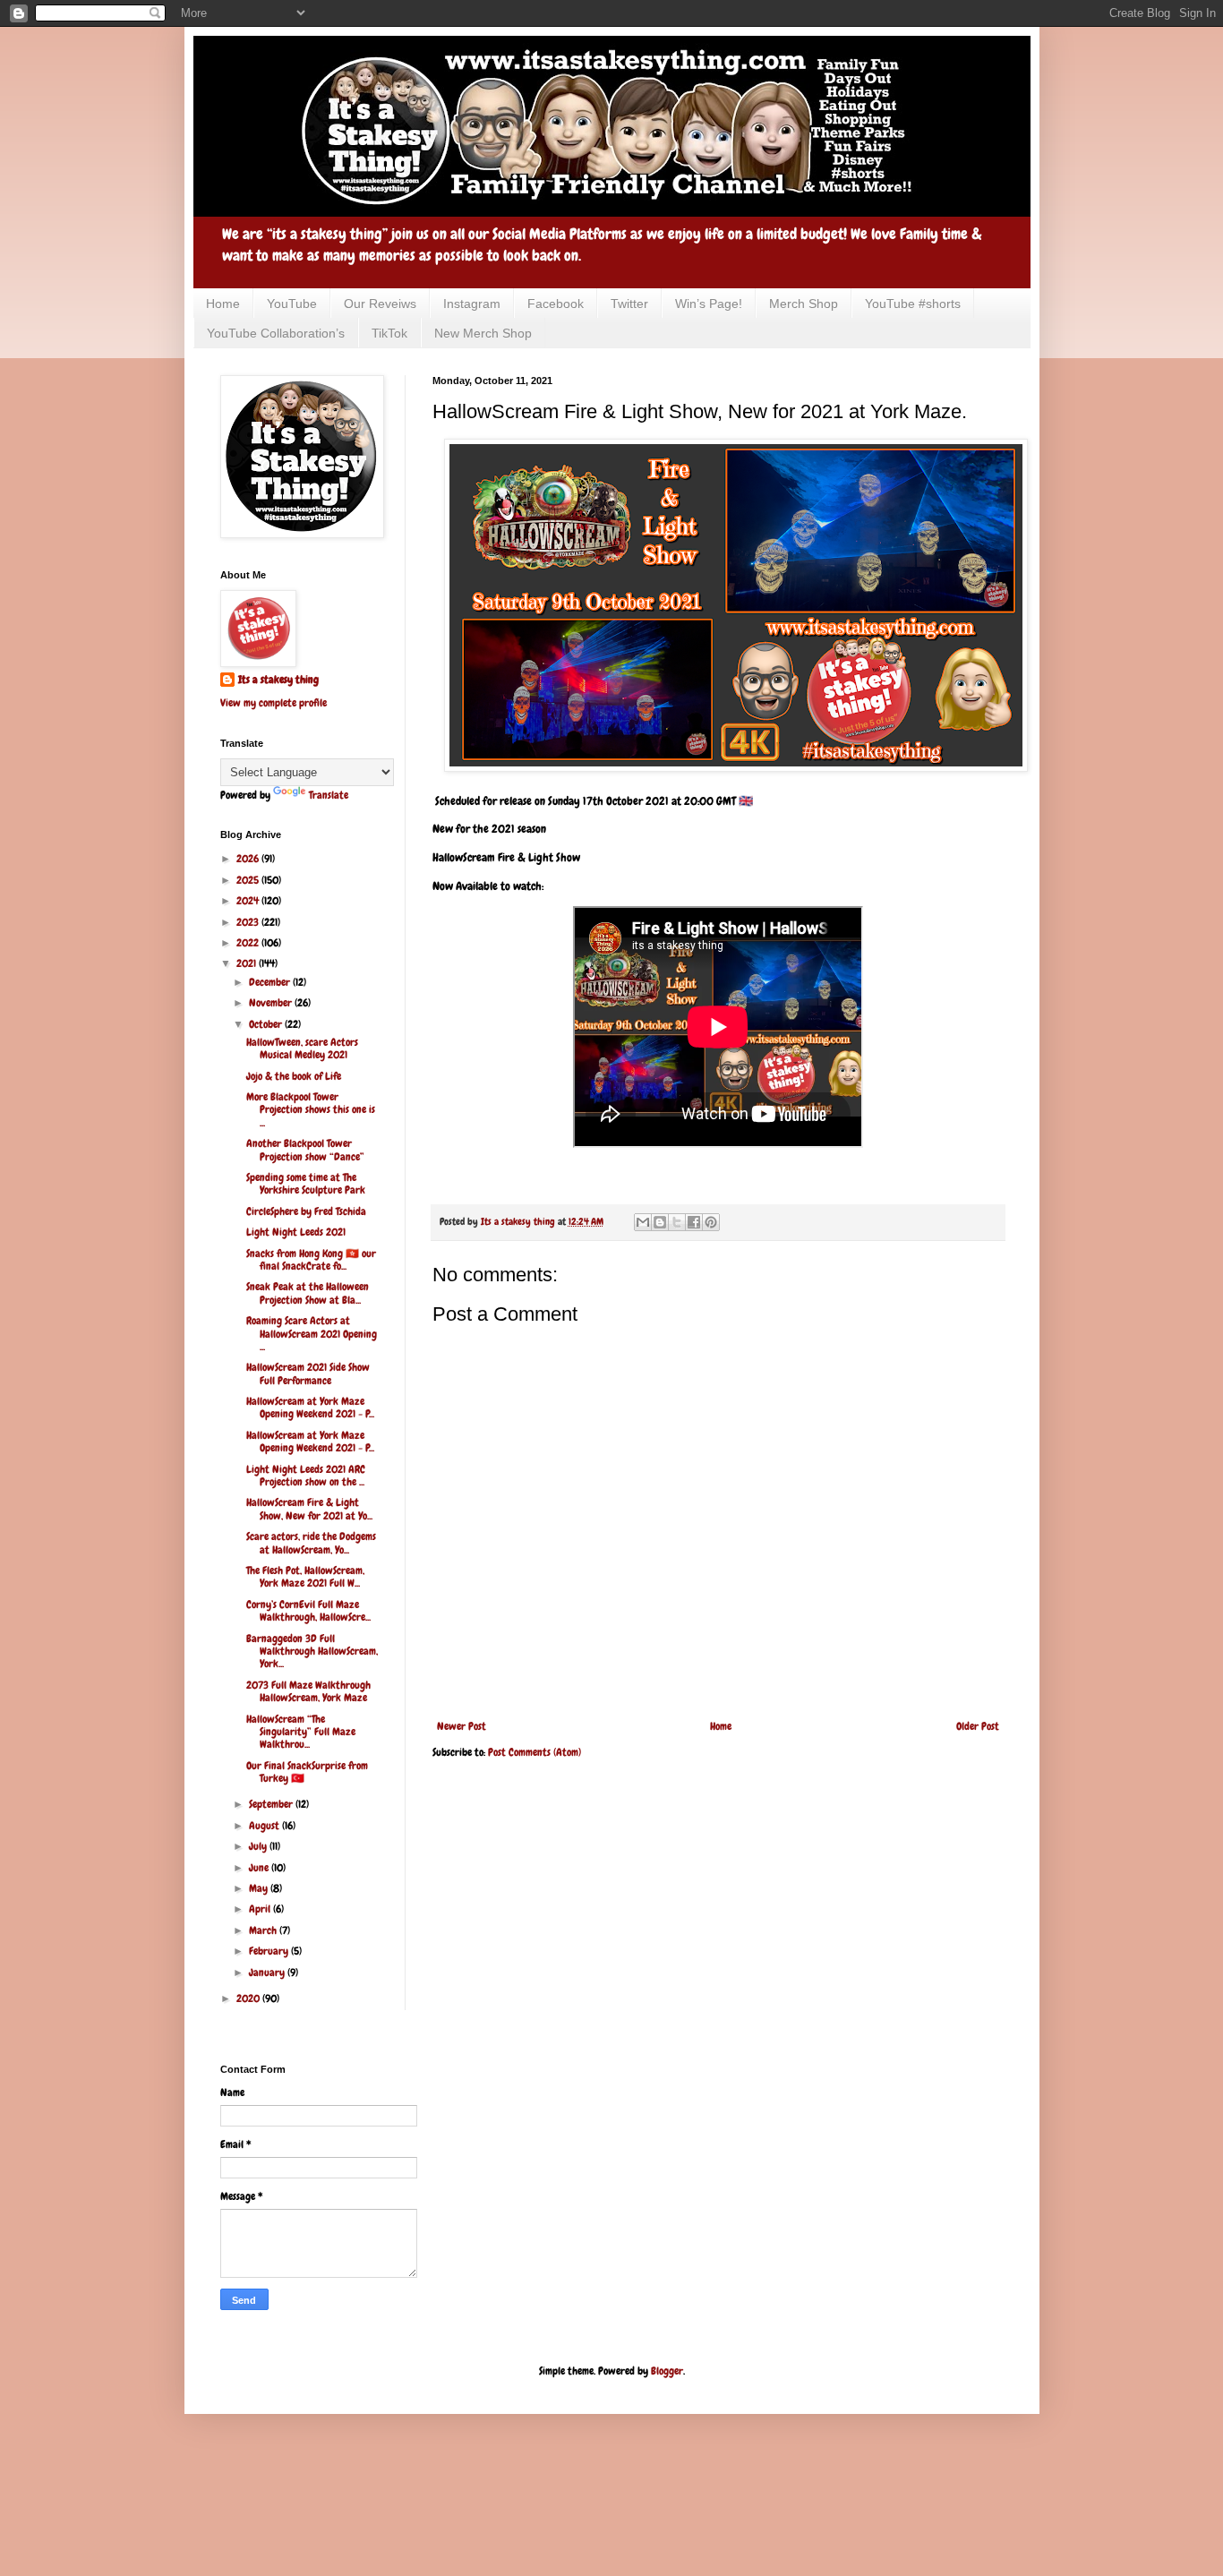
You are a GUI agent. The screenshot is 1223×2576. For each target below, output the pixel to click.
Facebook (556, 304)
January (268, 1973)
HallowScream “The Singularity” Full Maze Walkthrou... (301, 1732)
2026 (249, 859)
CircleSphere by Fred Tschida (306, 1211)
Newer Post (462, 1726)
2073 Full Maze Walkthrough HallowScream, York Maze (308, 1691)
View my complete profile (274, 703)
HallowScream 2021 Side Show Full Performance (308, 1374)
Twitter (629, 304)
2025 (249, 880)
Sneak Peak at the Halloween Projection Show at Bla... (308, 1293)
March (264, 1930)
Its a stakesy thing (278, 680)
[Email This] (643, 1222)
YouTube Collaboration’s (276, 333)
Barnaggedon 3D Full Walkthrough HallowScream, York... (312, 1652)
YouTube (292, 304)
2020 (249, 1998)
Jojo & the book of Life (294, 1076)
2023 (249, 922)
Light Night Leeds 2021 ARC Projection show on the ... (306, 1476)
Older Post (978, 1726)
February (270, 1951)
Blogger (667, 2371)
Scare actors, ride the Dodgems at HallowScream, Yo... (311, 1543)
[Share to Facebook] (694, 1222)
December (271, 982)
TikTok (389, 333)
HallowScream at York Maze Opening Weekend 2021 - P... (310, 1408)
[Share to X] (677, 1222)
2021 (248, 963)
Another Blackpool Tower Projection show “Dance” (305, 1150)
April (261, 1909)
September (272, 1804)
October (267, 1024)
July (259, 1846)
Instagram (472, 304)
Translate (329, 795)
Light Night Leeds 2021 (296, 1232)
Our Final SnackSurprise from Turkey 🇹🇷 (307, 1772)
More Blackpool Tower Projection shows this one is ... (311, 1110)
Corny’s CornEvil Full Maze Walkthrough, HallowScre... (308, 1611)
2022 (249, 943)
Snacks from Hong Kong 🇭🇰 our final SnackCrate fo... (311, 1260)
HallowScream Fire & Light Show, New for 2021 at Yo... (309, 1509)
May (260, 1888)
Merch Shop (804, 304)
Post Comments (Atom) (535, 1752)
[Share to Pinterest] (711, 1222)
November (272, 1003)
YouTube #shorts (913, 304)
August (265, 1826)
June (260, 1868)
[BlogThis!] (660, 1222)
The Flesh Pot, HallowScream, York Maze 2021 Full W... (305, 1577)
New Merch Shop (483, 333)
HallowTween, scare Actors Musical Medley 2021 (302, 1048)
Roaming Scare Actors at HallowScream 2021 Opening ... (312, 1334)
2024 (249, 901)
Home (223, 304)
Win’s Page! (709, 304)
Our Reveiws (380, 304)
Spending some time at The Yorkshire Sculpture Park (306, 1184)
